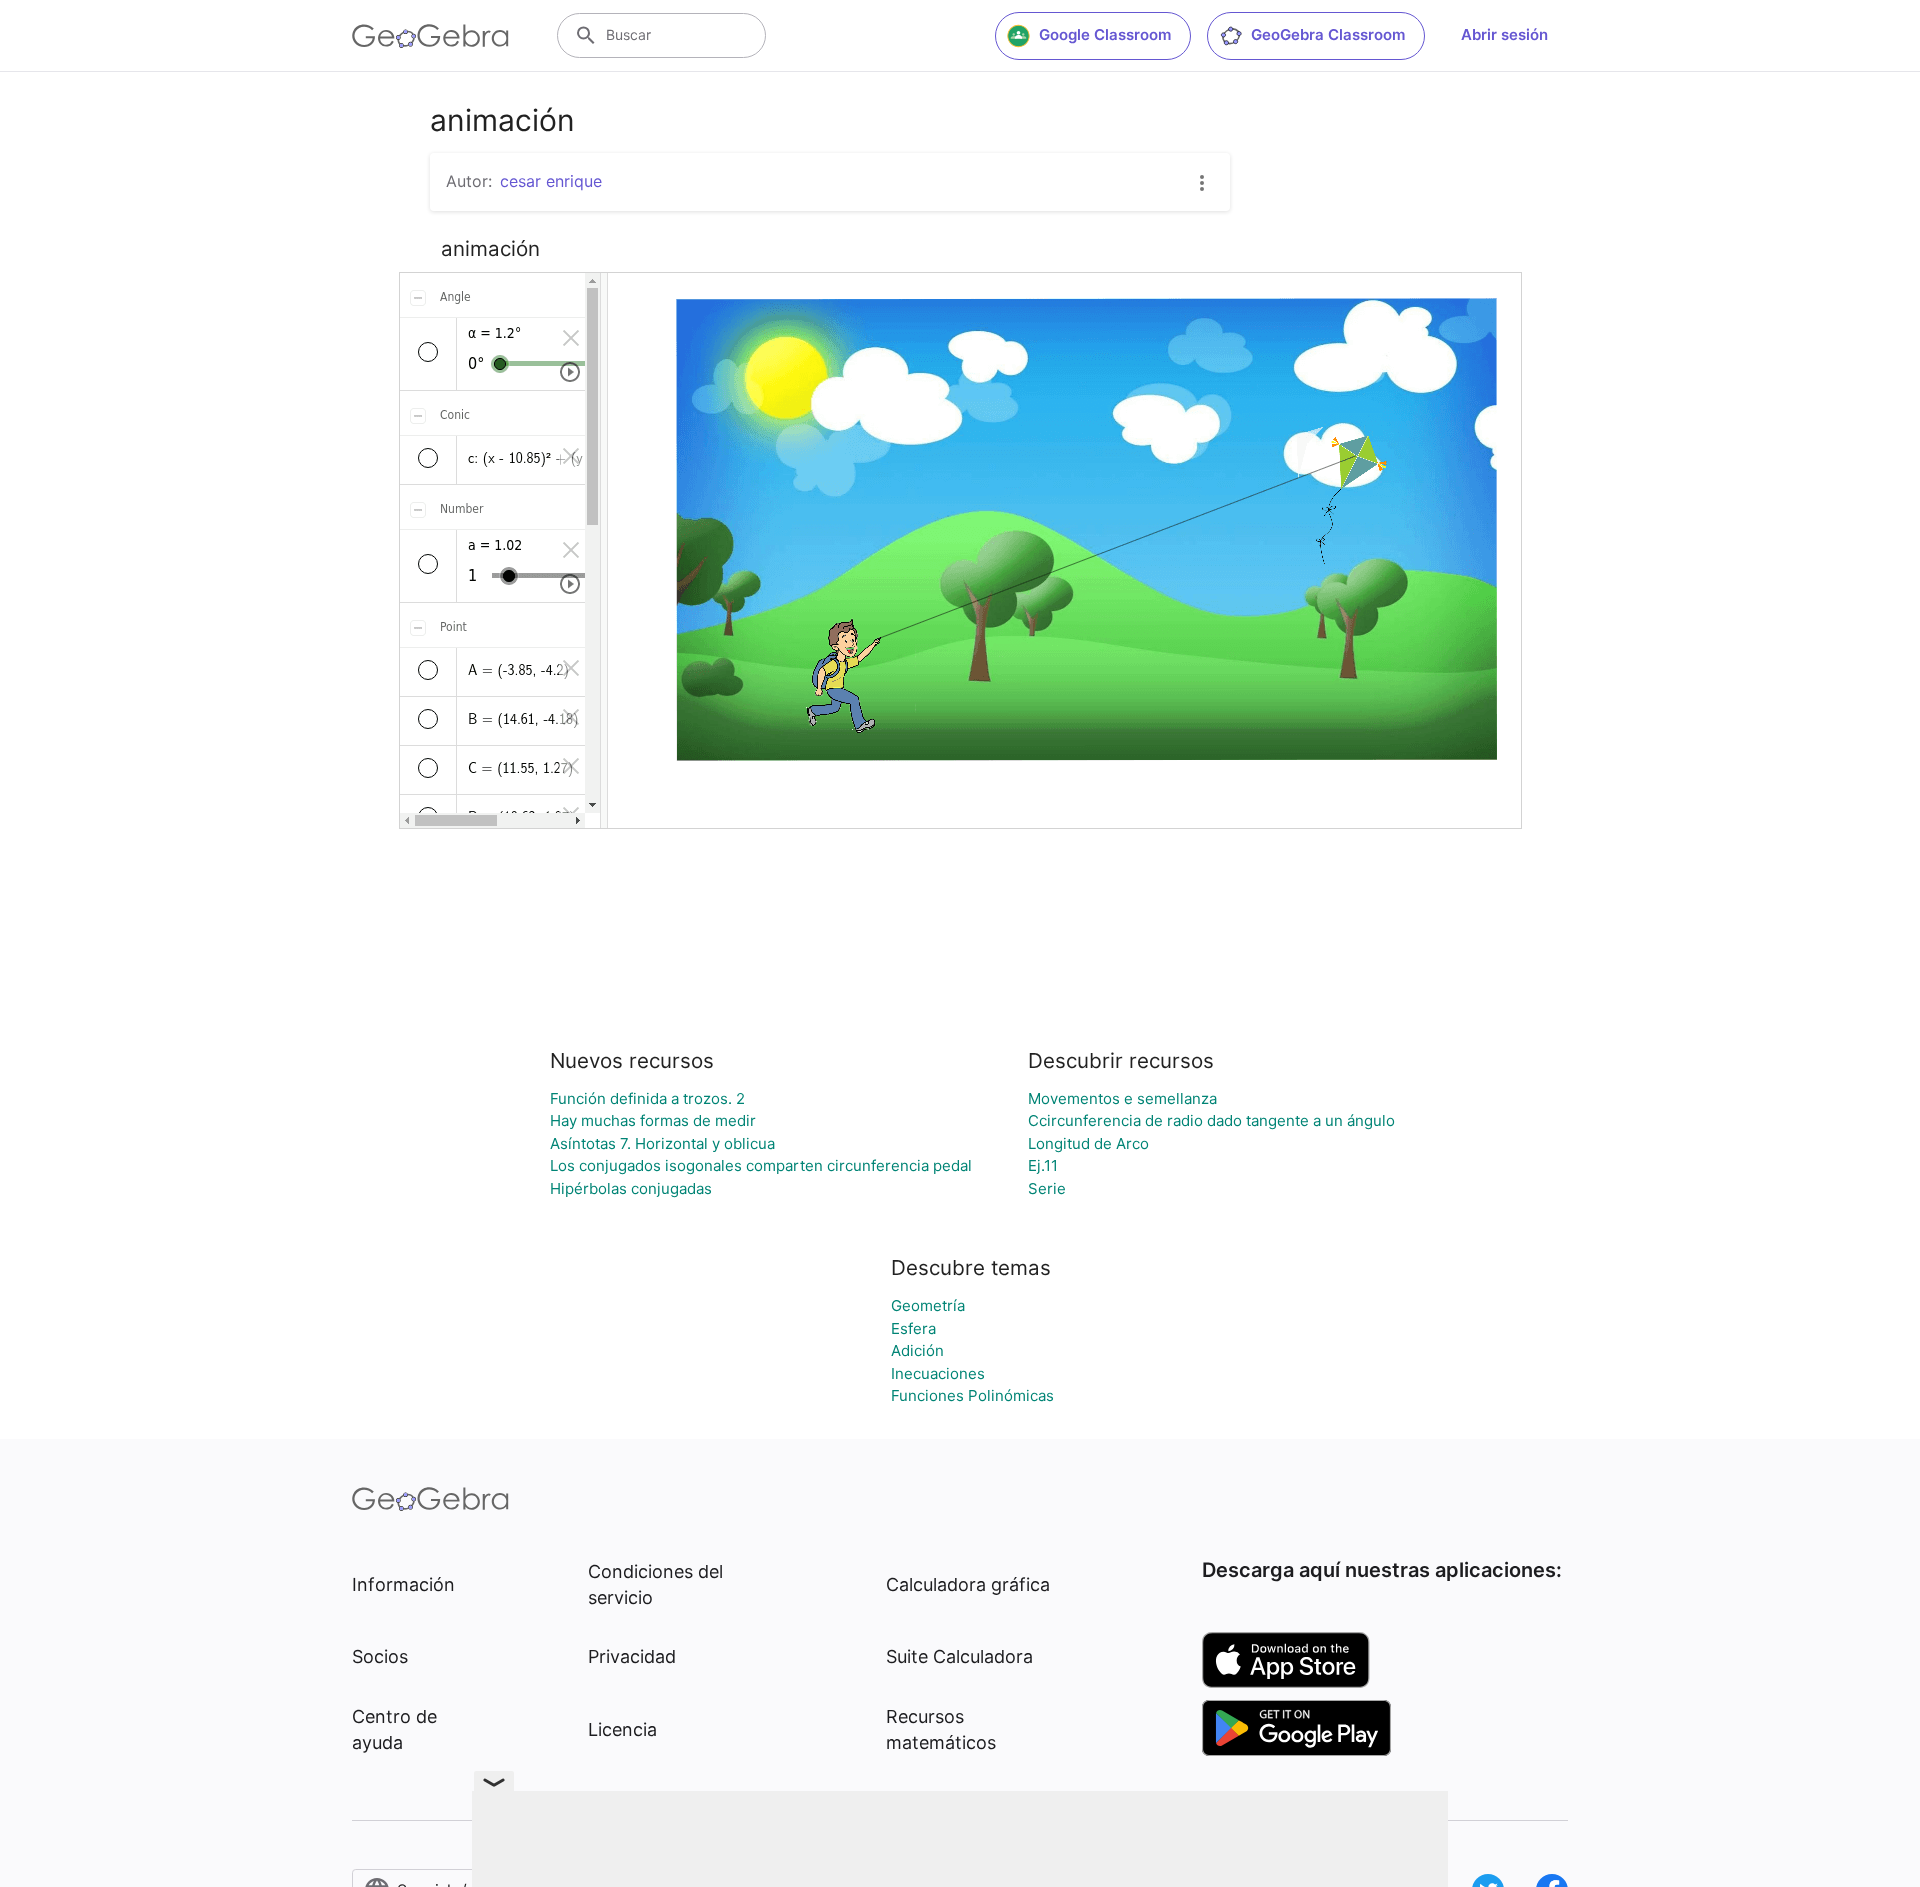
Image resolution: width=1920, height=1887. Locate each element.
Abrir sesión (1504, 34)
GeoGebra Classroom (1328, 34)
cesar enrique (551, 181)
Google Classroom (1105, 34)
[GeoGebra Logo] (430, 36)
